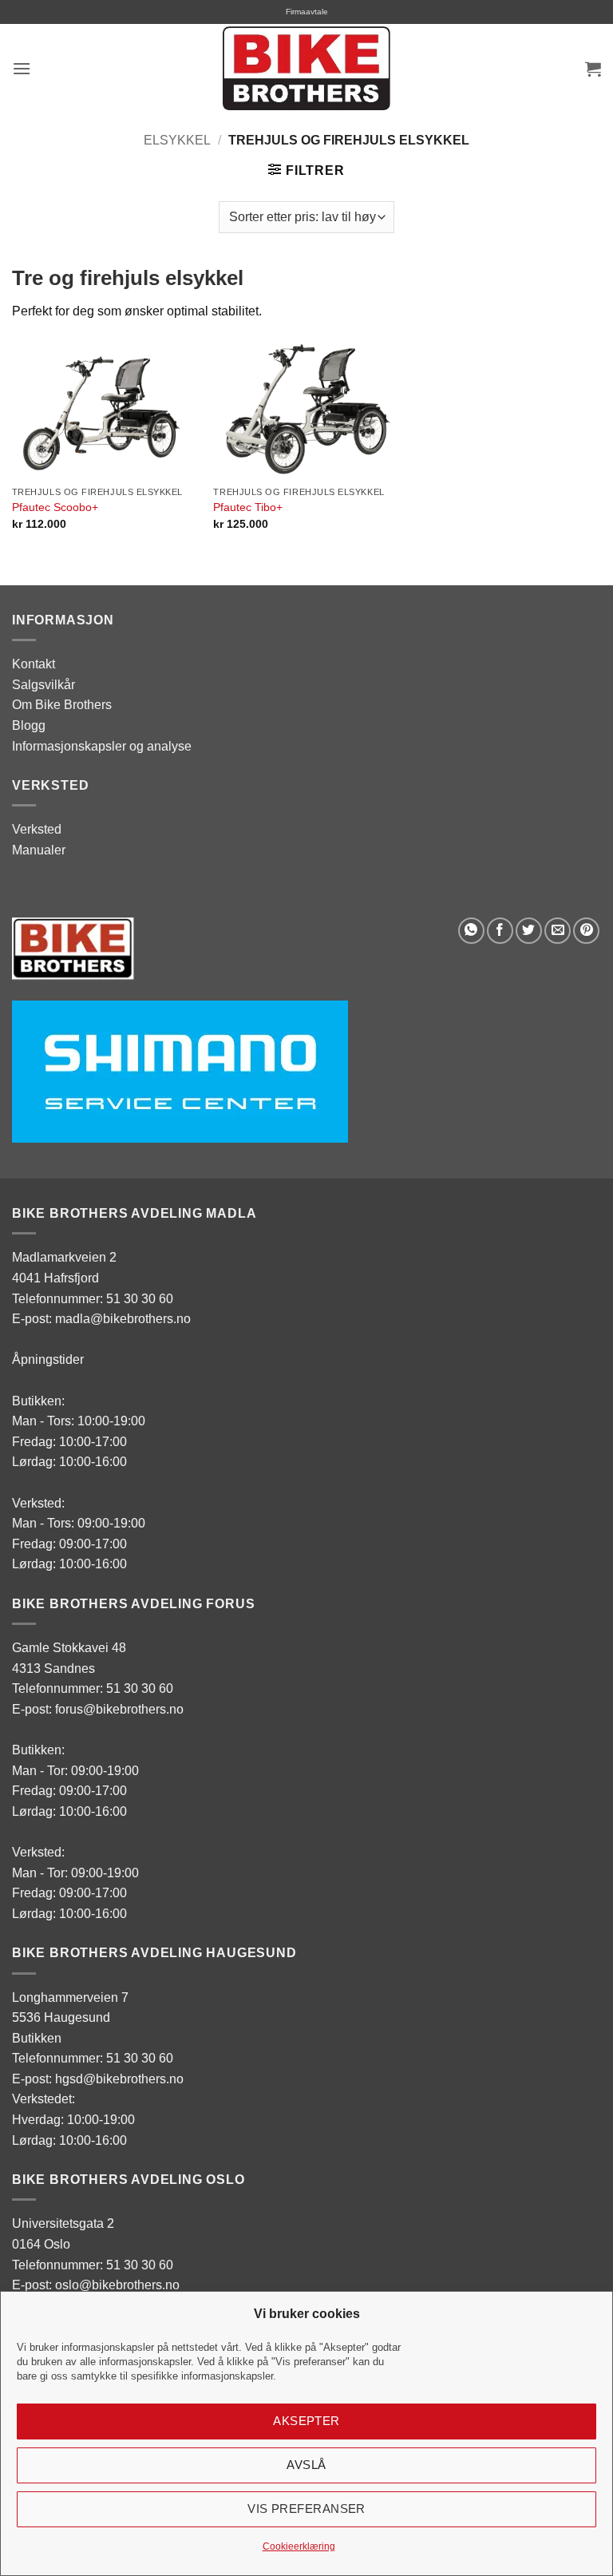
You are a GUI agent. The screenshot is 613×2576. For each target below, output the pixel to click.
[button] (22, 68)
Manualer (39, 850)
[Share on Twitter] (529, 931)
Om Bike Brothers (62, 705)
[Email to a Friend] (558, 931)
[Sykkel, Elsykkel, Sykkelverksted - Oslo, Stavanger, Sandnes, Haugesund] (306, 68)
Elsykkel (177, 140)
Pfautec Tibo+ (248, 507)
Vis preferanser (306, 2509)
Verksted (37, 829)
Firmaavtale (307, 12)
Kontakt (34, 664)
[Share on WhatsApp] (471, 931)
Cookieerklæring (299, 2546)
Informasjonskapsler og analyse (102, 746)
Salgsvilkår (44, 685)
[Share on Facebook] (500, 931)
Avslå (306, 2465)
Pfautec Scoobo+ (55, 507)
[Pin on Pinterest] (586, 931)
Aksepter (306, 2421)
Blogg (29, 725)
